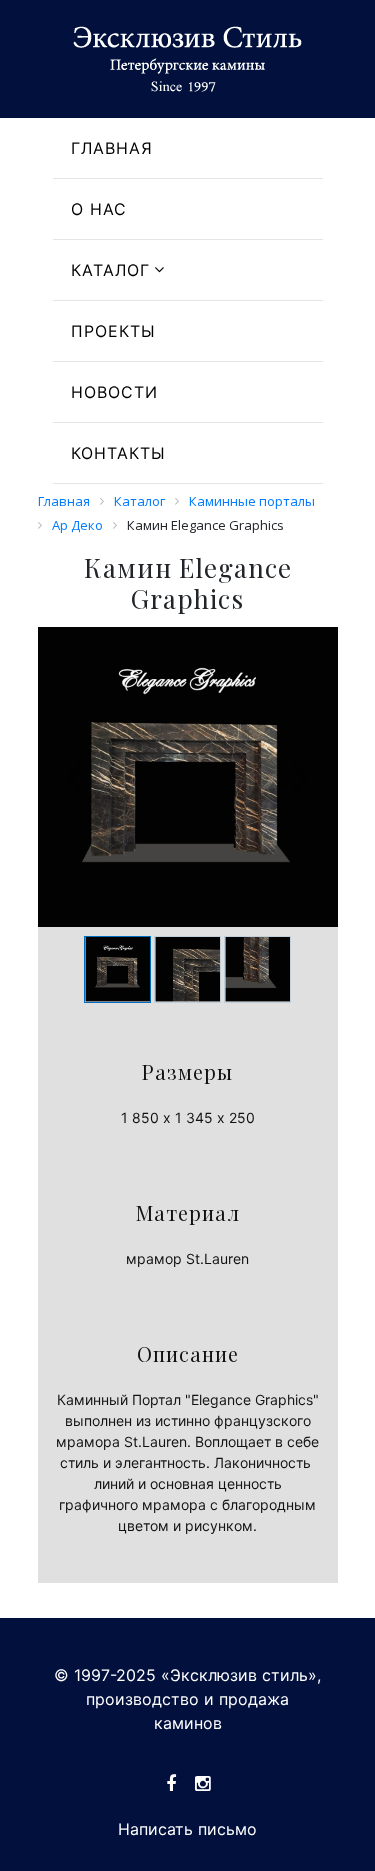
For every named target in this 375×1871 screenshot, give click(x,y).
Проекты (113, 331)
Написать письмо (187, 1829)
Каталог (110, 270)
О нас (99, 209)
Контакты (118, 453)
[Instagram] (202, 1783)
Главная (112, 148)
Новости (114, 392)
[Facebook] (171, 1783)
